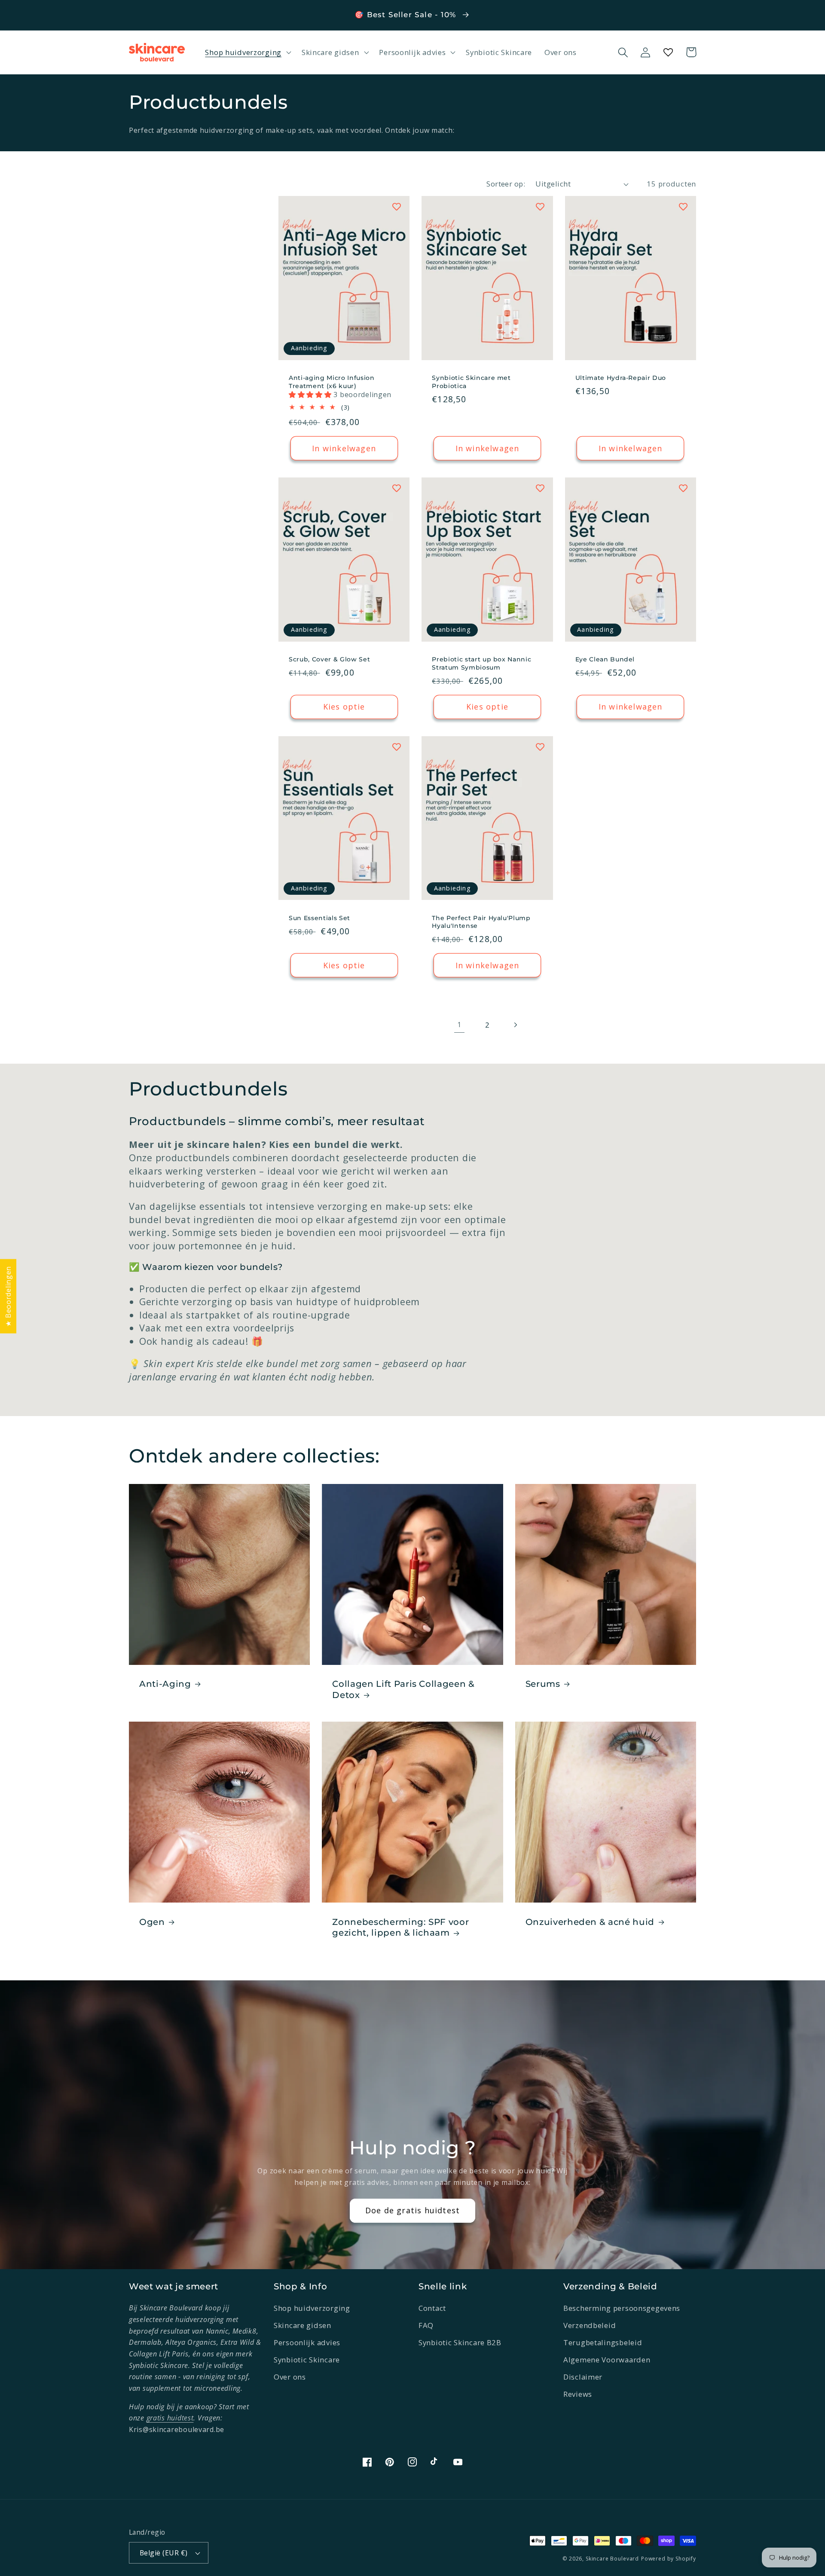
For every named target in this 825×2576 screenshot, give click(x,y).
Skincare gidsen (302, 2325)
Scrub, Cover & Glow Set (329, 659)
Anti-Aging (165, 1684)
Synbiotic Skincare (307, 2360)
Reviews (578, 2394)
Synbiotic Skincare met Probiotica (471, 382)
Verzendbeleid (590, 2325)
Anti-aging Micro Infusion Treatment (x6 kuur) (332, 382)
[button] (247, 52)
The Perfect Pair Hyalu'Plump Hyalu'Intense (481, 922)
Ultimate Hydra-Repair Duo (621, 378)
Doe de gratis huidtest (412, 2210)
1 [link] (459, 1025)
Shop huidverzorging (312, 2308)
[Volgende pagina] (515, 1025)
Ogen (152, 1922)
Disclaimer (583, 2377)
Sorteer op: (506, 184)
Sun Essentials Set (319, 918)
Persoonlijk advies (307, 2342)
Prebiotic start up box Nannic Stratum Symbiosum (481, 663)
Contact (432, 2308)
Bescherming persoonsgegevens (622, 2308)
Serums (543, 1684)
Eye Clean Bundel (605, 659)
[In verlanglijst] (397, 207)
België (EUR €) (164, 2553)
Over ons (290, 2377)
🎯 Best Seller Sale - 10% (406, 15)
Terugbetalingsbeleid (603, 2342)
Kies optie (344, 707)
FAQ (426, 2325)
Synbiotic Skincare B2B (460, 2342)
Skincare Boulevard (612, 2559)
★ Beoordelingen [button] (8, 1296)
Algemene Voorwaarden (607, 2360)
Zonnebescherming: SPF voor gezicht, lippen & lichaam (400, 1927)
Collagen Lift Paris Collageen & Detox (403, 1689)
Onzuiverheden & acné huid (590, 1922)
